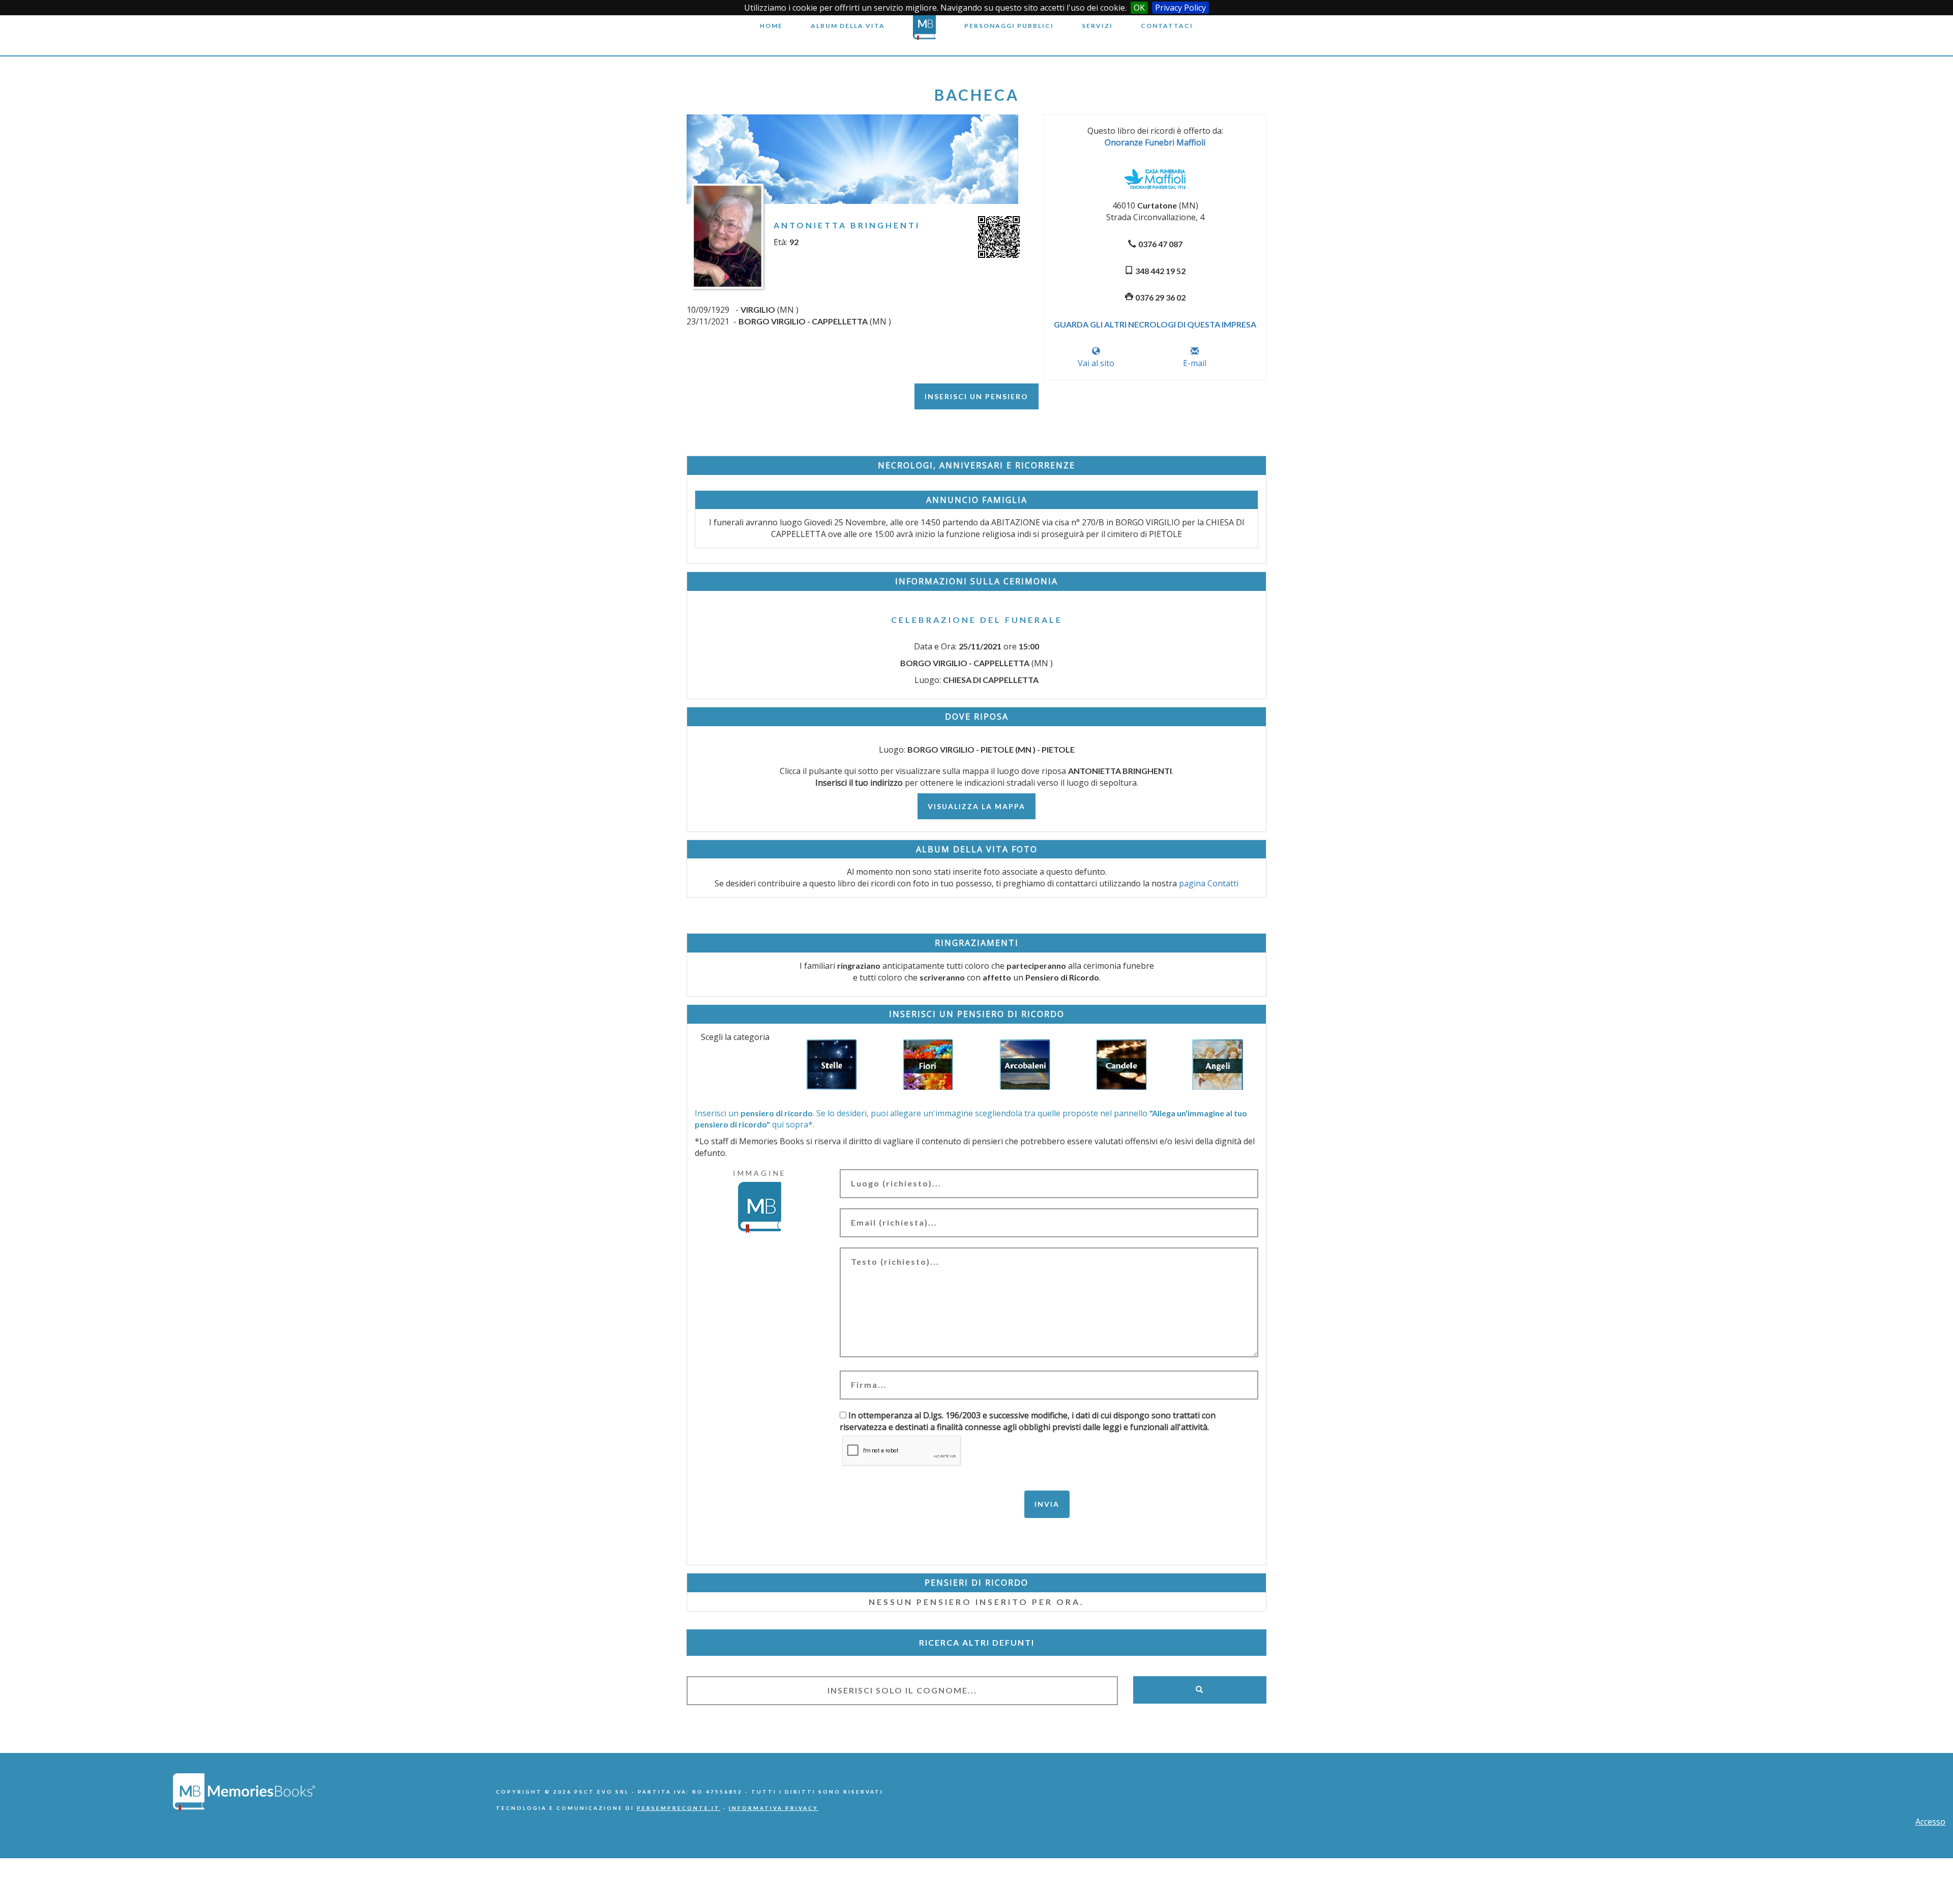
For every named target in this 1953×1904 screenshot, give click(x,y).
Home (771, 26)
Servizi (1097, 26)
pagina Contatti (1209, 883)
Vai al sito (1096, 363)
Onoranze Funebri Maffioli (1155, 142)
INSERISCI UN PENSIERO (976, 396)
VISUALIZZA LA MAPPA (976, 806)
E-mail (1195, 363)
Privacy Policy (1180, 8)
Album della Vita (848, 26)
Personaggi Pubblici (1009, 26)
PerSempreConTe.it (678, 1808)
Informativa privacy (774, 1808)
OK (1139, 8)
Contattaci (1167, 26)
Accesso (1930, 1822)
